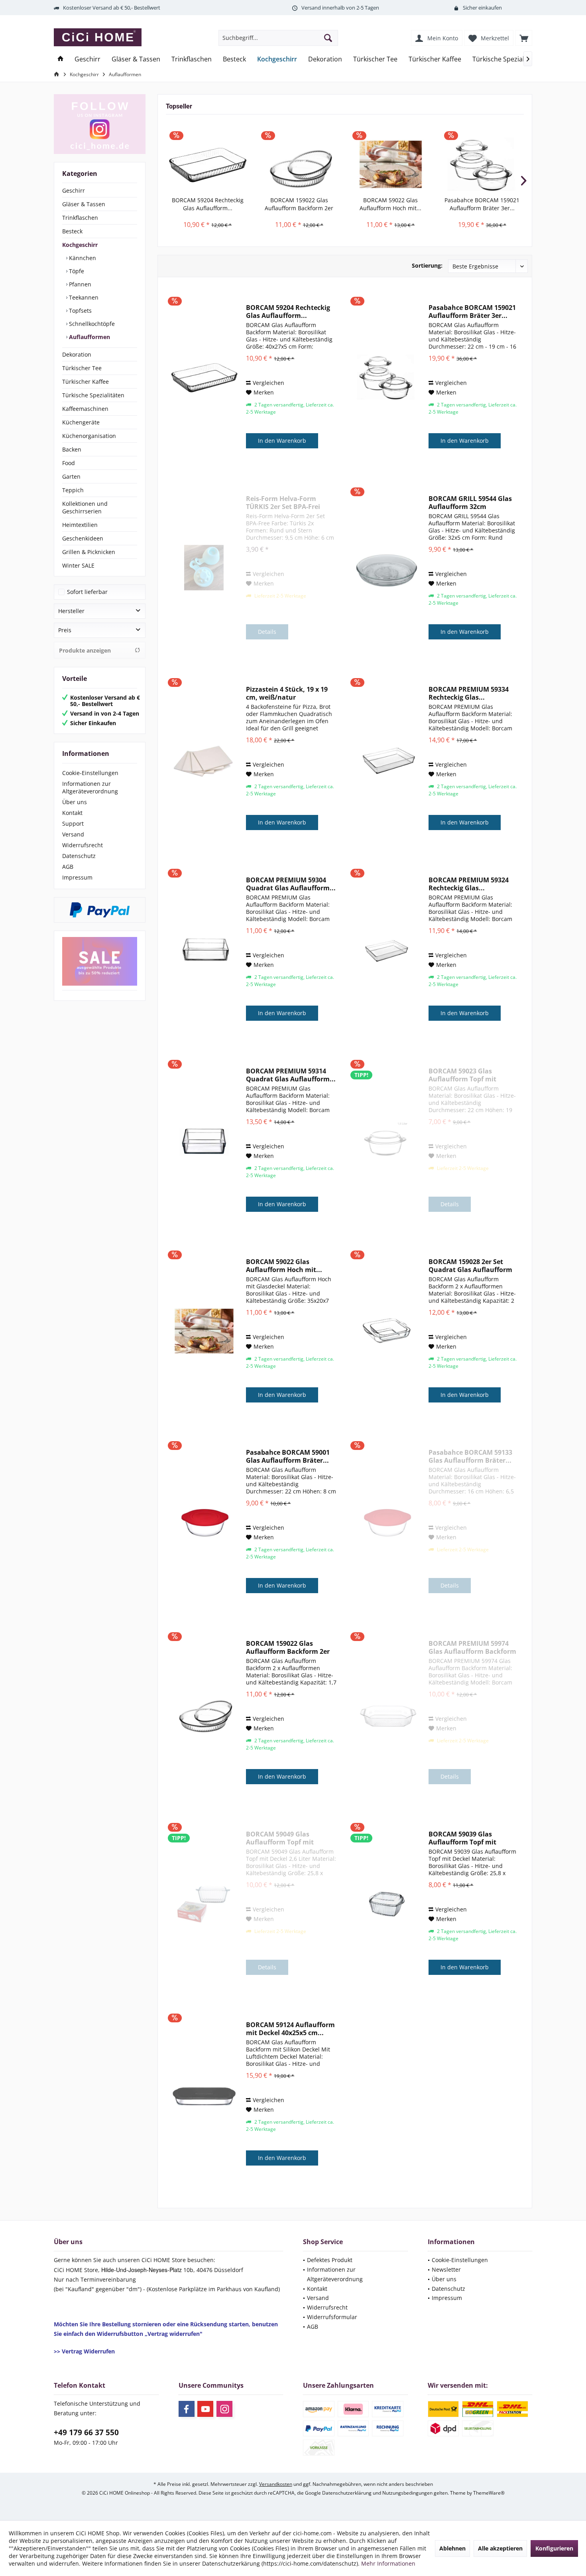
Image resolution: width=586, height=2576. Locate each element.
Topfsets (80, 311)
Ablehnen (452, 2548)
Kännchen (82, 258)
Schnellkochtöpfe (91, 324)
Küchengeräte (81, 422)
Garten (71, 476)
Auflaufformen (89, 337)
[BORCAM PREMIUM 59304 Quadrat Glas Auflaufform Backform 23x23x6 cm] (204, 949)
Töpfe (76, 271)
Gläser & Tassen (84, 204)
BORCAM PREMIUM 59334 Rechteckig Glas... (469, 693)
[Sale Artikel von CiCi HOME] (100, 962)
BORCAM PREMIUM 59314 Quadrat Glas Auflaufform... (291, 1075)
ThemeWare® (489, 2493)
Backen (72, 449)
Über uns (75, 802)
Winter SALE (78, 565)
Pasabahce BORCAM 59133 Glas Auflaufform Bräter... (470, 1456)
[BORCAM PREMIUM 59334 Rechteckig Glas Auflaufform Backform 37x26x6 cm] (387, 759)
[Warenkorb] (524, 38)
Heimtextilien (80, 525)
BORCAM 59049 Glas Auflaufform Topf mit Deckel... (280, 1838)
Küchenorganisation (89, 436)
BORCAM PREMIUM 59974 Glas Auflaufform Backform (472, 1647)
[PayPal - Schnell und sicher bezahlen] (100, 910)
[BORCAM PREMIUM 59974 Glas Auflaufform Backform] (387, 1713)
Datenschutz (79, 856)
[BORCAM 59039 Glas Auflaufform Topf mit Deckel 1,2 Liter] (387, 1903)
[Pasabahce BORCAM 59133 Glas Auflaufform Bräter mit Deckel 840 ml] (387, 1522)
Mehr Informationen (388, 2563)
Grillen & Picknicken (89, 552)
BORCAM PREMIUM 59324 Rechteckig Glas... (469, 884)
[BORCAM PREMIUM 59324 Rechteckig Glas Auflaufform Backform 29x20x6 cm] (387, 949)
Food (69, 463)
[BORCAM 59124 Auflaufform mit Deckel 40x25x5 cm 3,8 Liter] (204, 2094)
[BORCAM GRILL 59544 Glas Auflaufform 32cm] (387, 568)
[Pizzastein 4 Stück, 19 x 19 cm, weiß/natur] (204, 759)
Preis (65, 630)
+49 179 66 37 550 (86, 2432)
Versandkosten (276, 2484)
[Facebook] (187, 2409)
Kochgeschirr (80, 245)
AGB (68, 867)
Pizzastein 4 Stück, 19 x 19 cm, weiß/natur (287, 693)
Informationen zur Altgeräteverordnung (90, 787)
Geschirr (74, 190)
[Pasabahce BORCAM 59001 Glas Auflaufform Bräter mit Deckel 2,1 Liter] (204, 1522)
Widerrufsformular (332, 2317)
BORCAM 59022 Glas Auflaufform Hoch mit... (390, 204)
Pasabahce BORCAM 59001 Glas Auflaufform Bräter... (288, 1456)
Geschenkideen (83, 538)
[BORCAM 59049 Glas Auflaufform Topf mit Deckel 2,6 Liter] (204, 1903)
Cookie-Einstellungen (90, 773)
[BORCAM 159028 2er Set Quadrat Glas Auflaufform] (387, 1331)
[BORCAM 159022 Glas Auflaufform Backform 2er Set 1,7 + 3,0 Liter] (299, 164)
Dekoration (77, 354)
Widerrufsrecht (83, 845)
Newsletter (446, 2269)
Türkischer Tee (82, 368)
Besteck (72, 231)
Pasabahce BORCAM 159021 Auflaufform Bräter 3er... (482, 204)
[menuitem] (524, 38)
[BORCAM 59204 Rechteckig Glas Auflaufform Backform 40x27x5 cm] (208, 164)
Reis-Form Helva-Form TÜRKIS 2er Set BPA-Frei (283, 503)
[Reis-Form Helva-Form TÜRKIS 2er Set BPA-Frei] (204, 568)
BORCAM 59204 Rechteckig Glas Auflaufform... (208, 204)
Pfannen (79, 284)
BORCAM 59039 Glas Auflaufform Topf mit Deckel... (462, 1838)
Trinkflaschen (80, 218)
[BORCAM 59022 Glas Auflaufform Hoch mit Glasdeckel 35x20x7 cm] (391, 164)
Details (267, 632)
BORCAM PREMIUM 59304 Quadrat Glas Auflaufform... (291, 884)
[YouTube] (205, 2409)
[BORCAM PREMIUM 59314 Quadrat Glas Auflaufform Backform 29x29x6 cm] (204, 1140)
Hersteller (71, 611)
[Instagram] (224, 2409)
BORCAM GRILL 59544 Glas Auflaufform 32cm (470, 503)
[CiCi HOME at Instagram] (100, 124)
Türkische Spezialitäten (93, 395)
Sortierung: (427, 265)
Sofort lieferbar (87, 592)
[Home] (61, 59)
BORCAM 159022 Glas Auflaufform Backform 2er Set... (299, 204)
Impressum (77, 877)
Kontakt (72, 813)
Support (73, 823)
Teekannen (83, 297)
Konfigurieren (554, 2548)
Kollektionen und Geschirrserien (85, 507)
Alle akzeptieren (500, 2548)
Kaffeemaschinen (85, 409)
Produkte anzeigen (85, 650)
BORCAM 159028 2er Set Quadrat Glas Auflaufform (470, 1266)
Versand (73, 834)
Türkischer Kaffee (86, 382)
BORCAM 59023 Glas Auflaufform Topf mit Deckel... (462, 1075)
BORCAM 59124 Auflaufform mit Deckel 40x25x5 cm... (290, 2029)
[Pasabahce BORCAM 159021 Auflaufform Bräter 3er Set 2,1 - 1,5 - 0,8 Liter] (482, 164)
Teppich (73, 490)
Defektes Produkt (330, 2260)
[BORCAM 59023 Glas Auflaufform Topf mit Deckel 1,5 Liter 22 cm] (387, 1140)
